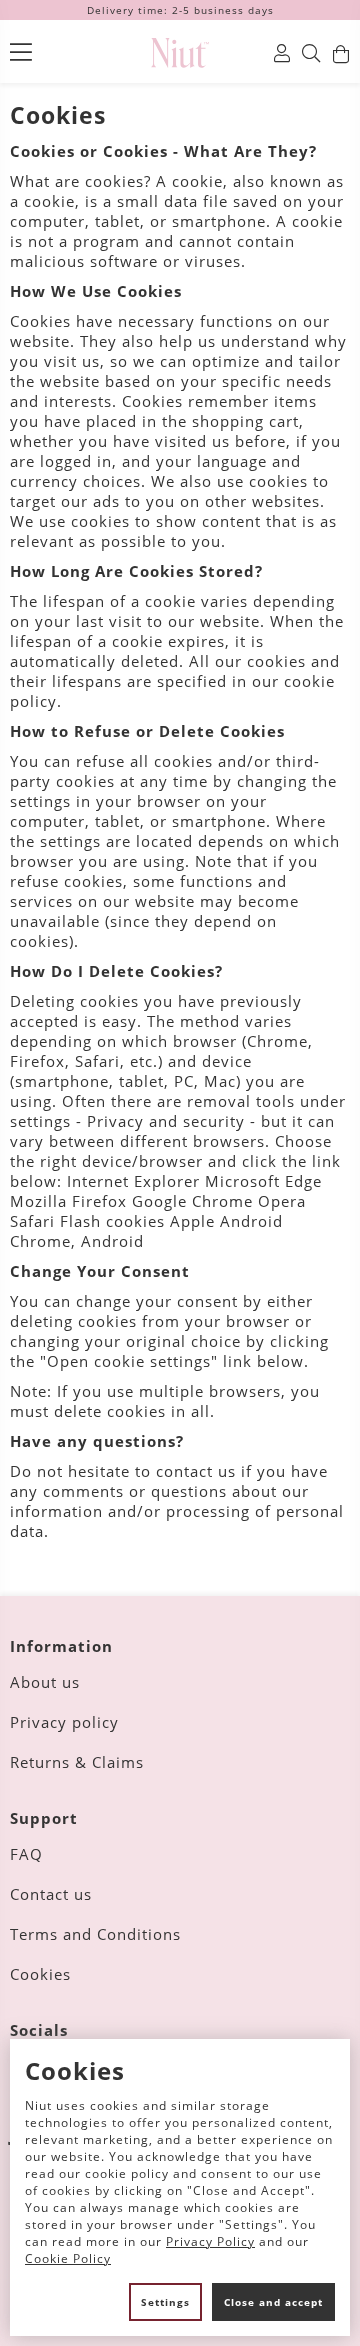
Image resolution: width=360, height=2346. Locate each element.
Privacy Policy (210, 2241)
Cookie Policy (68, 2258)
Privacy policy (64, 1722)
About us (45, 1682)
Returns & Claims (77, 1762)
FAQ (26, 1854)
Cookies (40, 1974)
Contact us (51, 1894)
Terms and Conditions (95, 1934)
